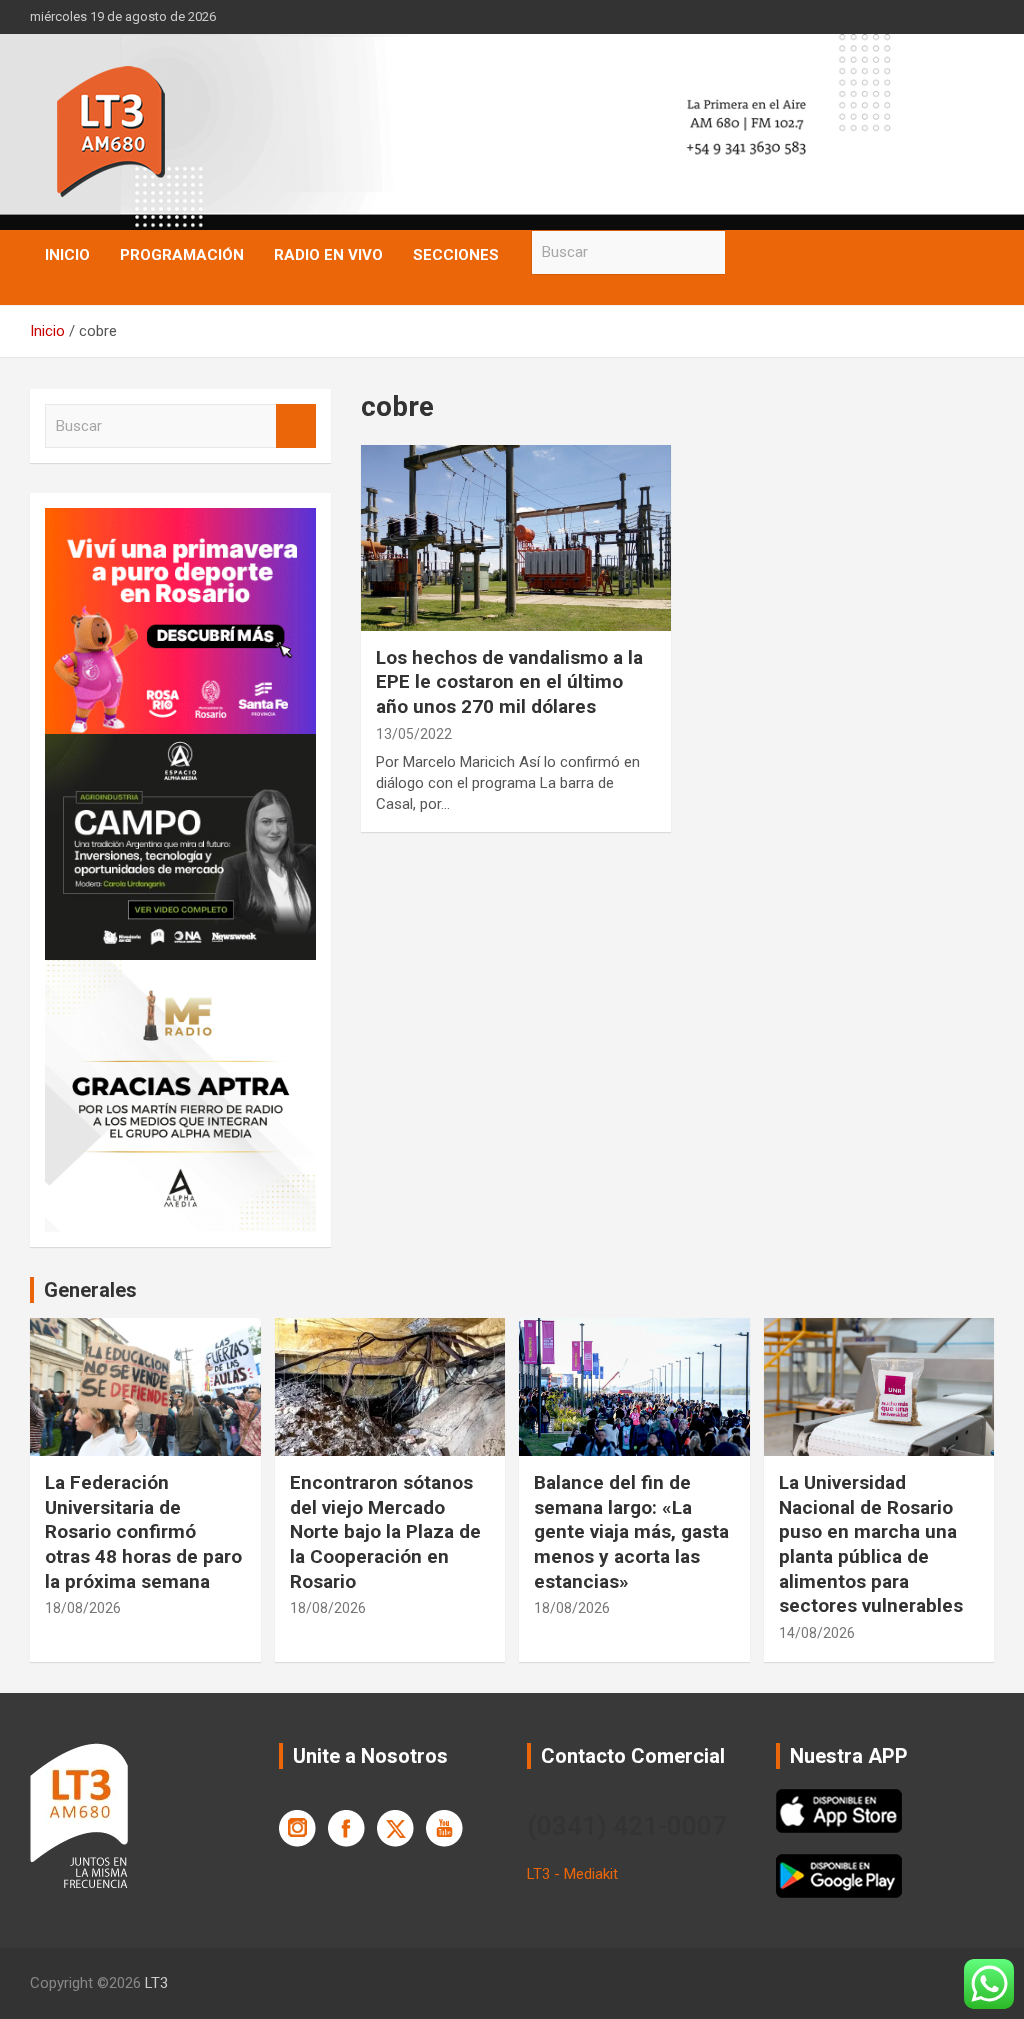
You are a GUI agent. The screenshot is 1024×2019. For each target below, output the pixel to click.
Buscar (745, 252)
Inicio (67, 255)
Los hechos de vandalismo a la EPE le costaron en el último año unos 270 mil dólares (509, 682)
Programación (182, 255)
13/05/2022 (414, 734)
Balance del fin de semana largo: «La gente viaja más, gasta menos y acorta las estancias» (631, 1532)
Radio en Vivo (328, 255)
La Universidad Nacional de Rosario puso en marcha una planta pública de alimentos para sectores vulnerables (871, 1544)
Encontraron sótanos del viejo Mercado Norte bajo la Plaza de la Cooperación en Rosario (385, 1532)
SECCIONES (456, 255)
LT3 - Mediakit (572, 1874)
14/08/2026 (817, 1633)
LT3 (156, 1983)
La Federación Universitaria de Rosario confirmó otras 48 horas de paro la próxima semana (143, 1532)
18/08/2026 (83, 1608)
